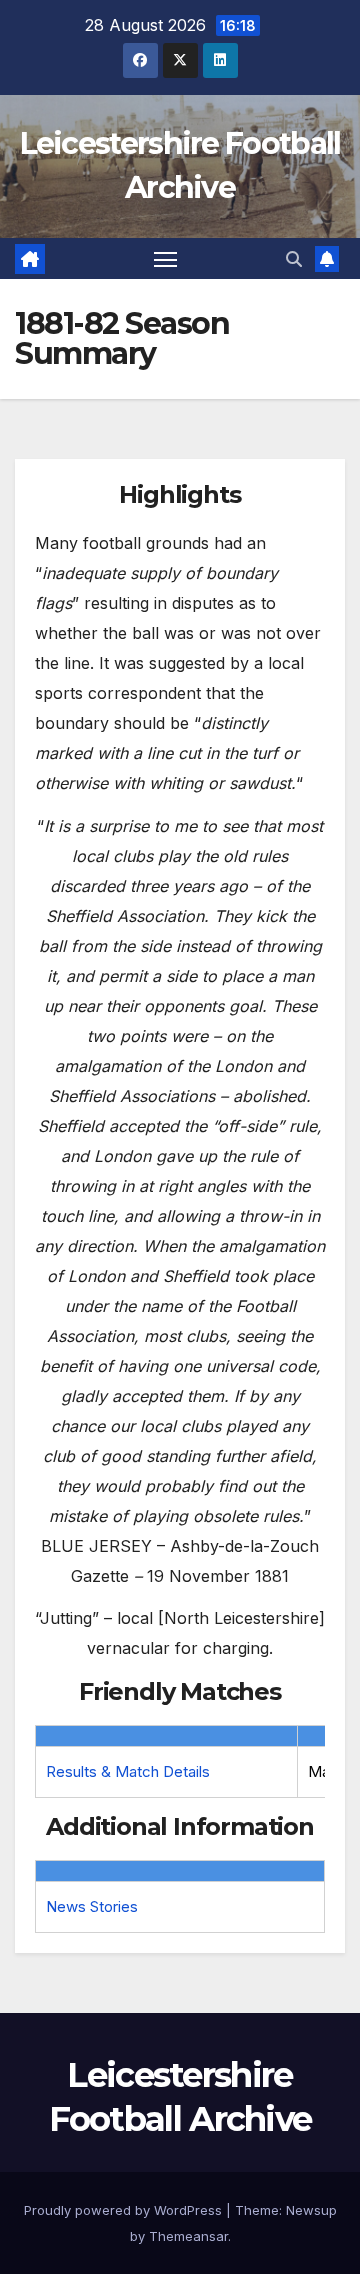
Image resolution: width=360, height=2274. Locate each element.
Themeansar (188, 2236)
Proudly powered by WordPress (125, 2210)
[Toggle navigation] (166, 259)
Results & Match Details (128, 1771)
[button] (294, 259)
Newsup (311, 2210)
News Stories (92, 1906)
